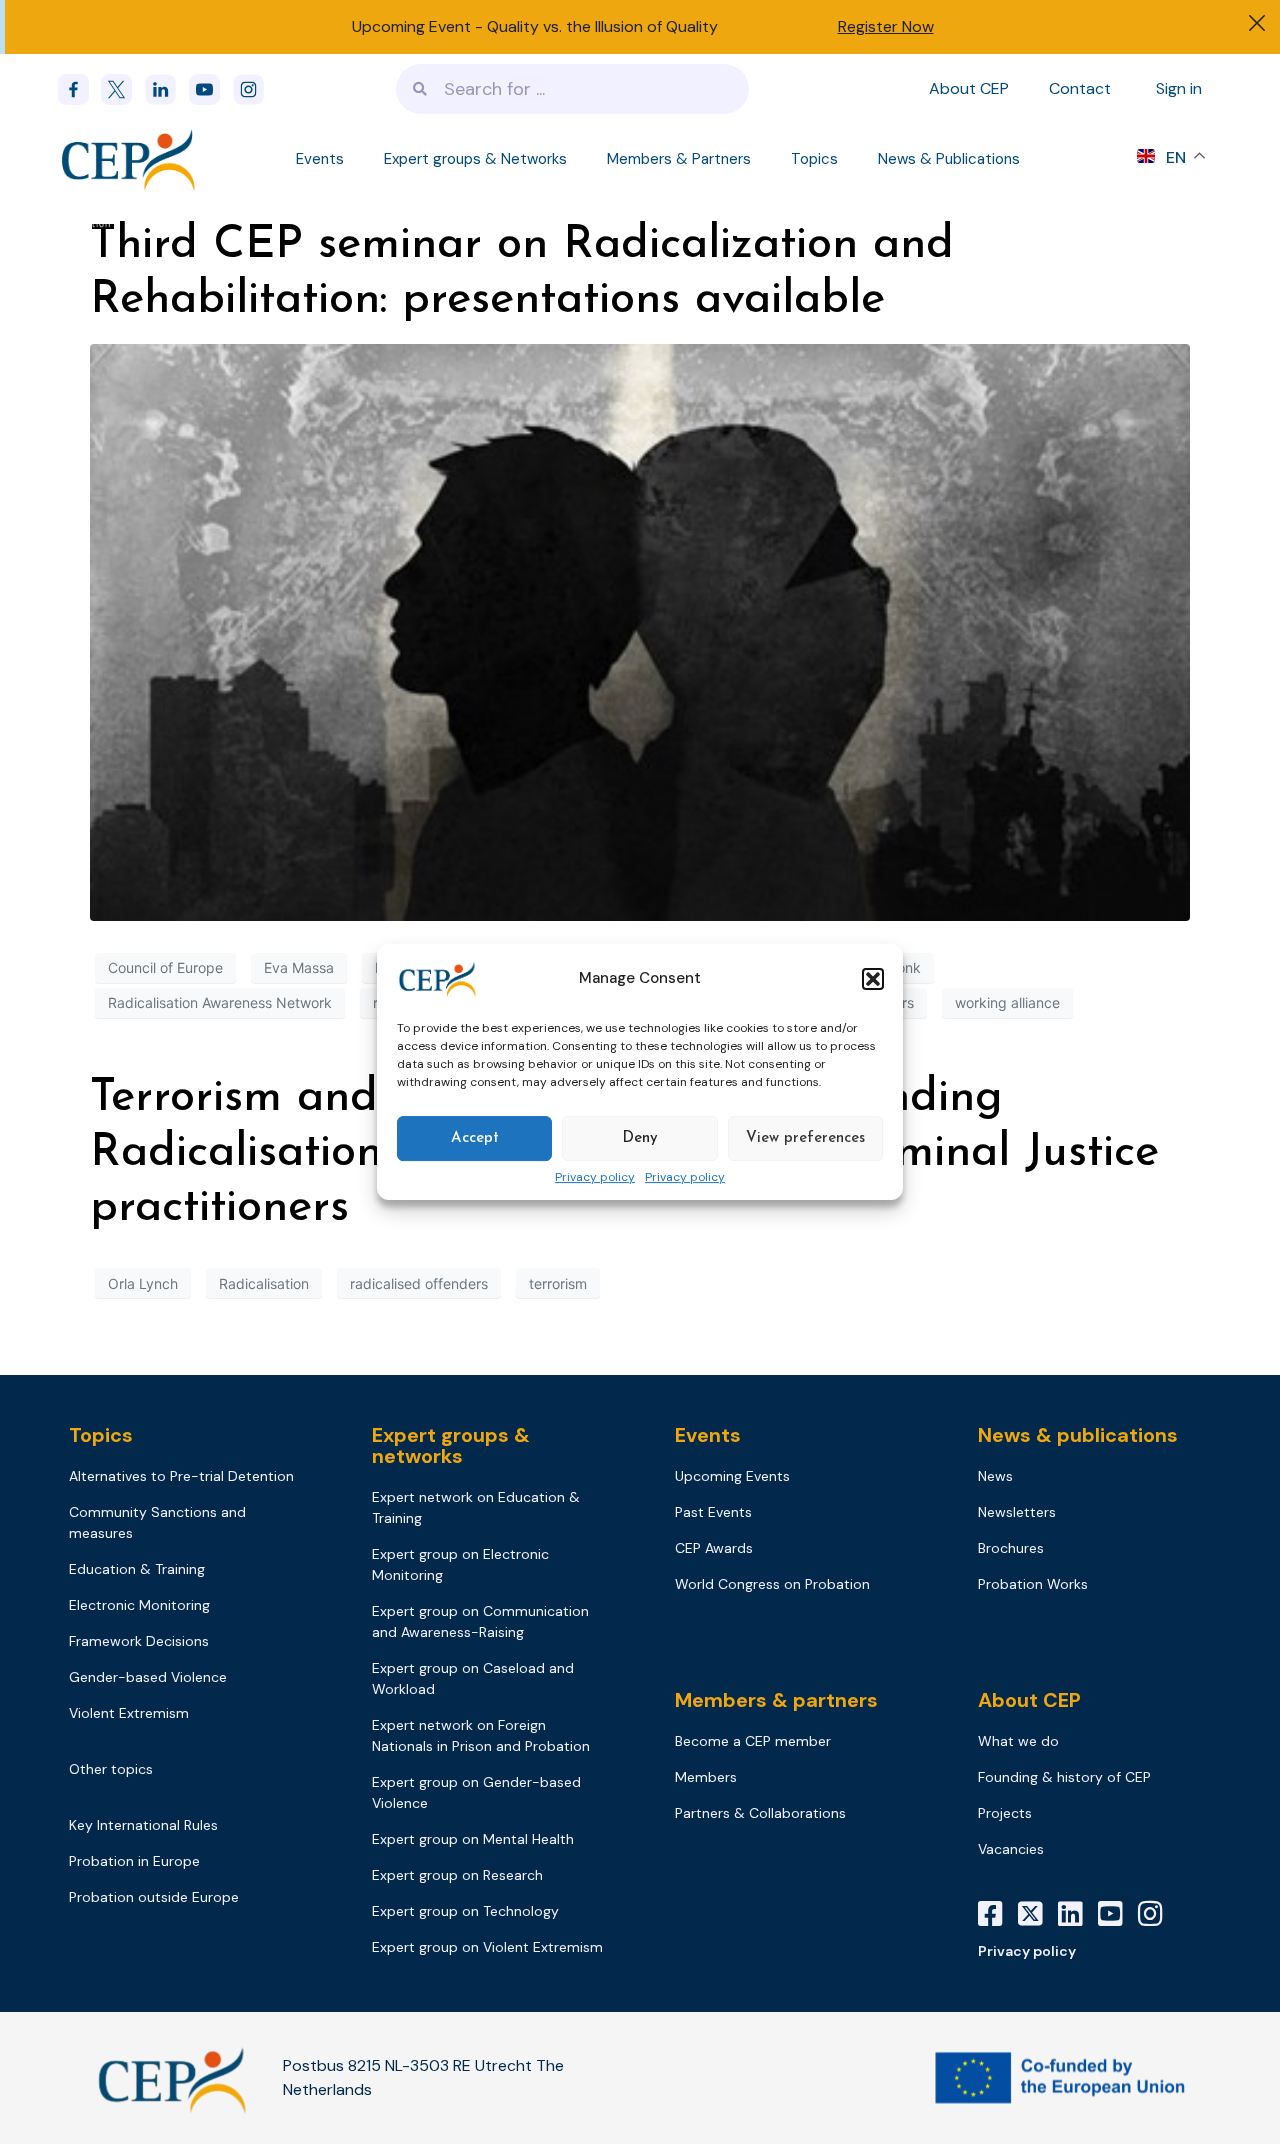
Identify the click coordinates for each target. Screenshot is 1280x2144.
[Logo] (130, 159)
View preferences (805, 1138)
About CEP (969, 88)
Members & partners (776, 1700)
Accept (475, 1138)
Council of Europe (165, 967)
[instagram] (255, 89)
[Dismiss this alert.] (1257, 25)
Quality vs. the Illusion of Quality (602, 26)
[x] (123, 89)
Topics (814, 159)
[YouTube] (1118, 1914)
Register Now (886, 26)
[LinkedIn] (1078, 1914)
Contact (1080, 88)
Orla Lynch (143, 1283)
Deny (640, 1138)
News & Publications (949, 159)
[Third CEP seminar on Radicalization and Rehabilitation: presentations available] (640, 631)
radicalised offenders (419, 1283)
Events (320, 159)
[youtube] (211, 89)
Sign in (1179, 88)
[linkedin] (167, 89)
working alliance (1007, 1002)
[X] (1038, 1914)
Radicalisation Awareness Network (220, 1002)
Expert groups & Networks (475, 159)
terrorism (558, 1283)
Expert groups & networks (451, 1445)
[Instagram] (1158, 1914)
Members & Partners (679, 159)
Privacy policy (595, 1178)
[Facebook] (80, 89)
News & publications (1078, 1435)
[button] (873, 979)
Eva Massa (299, 967)
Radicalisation (264, 1283)
